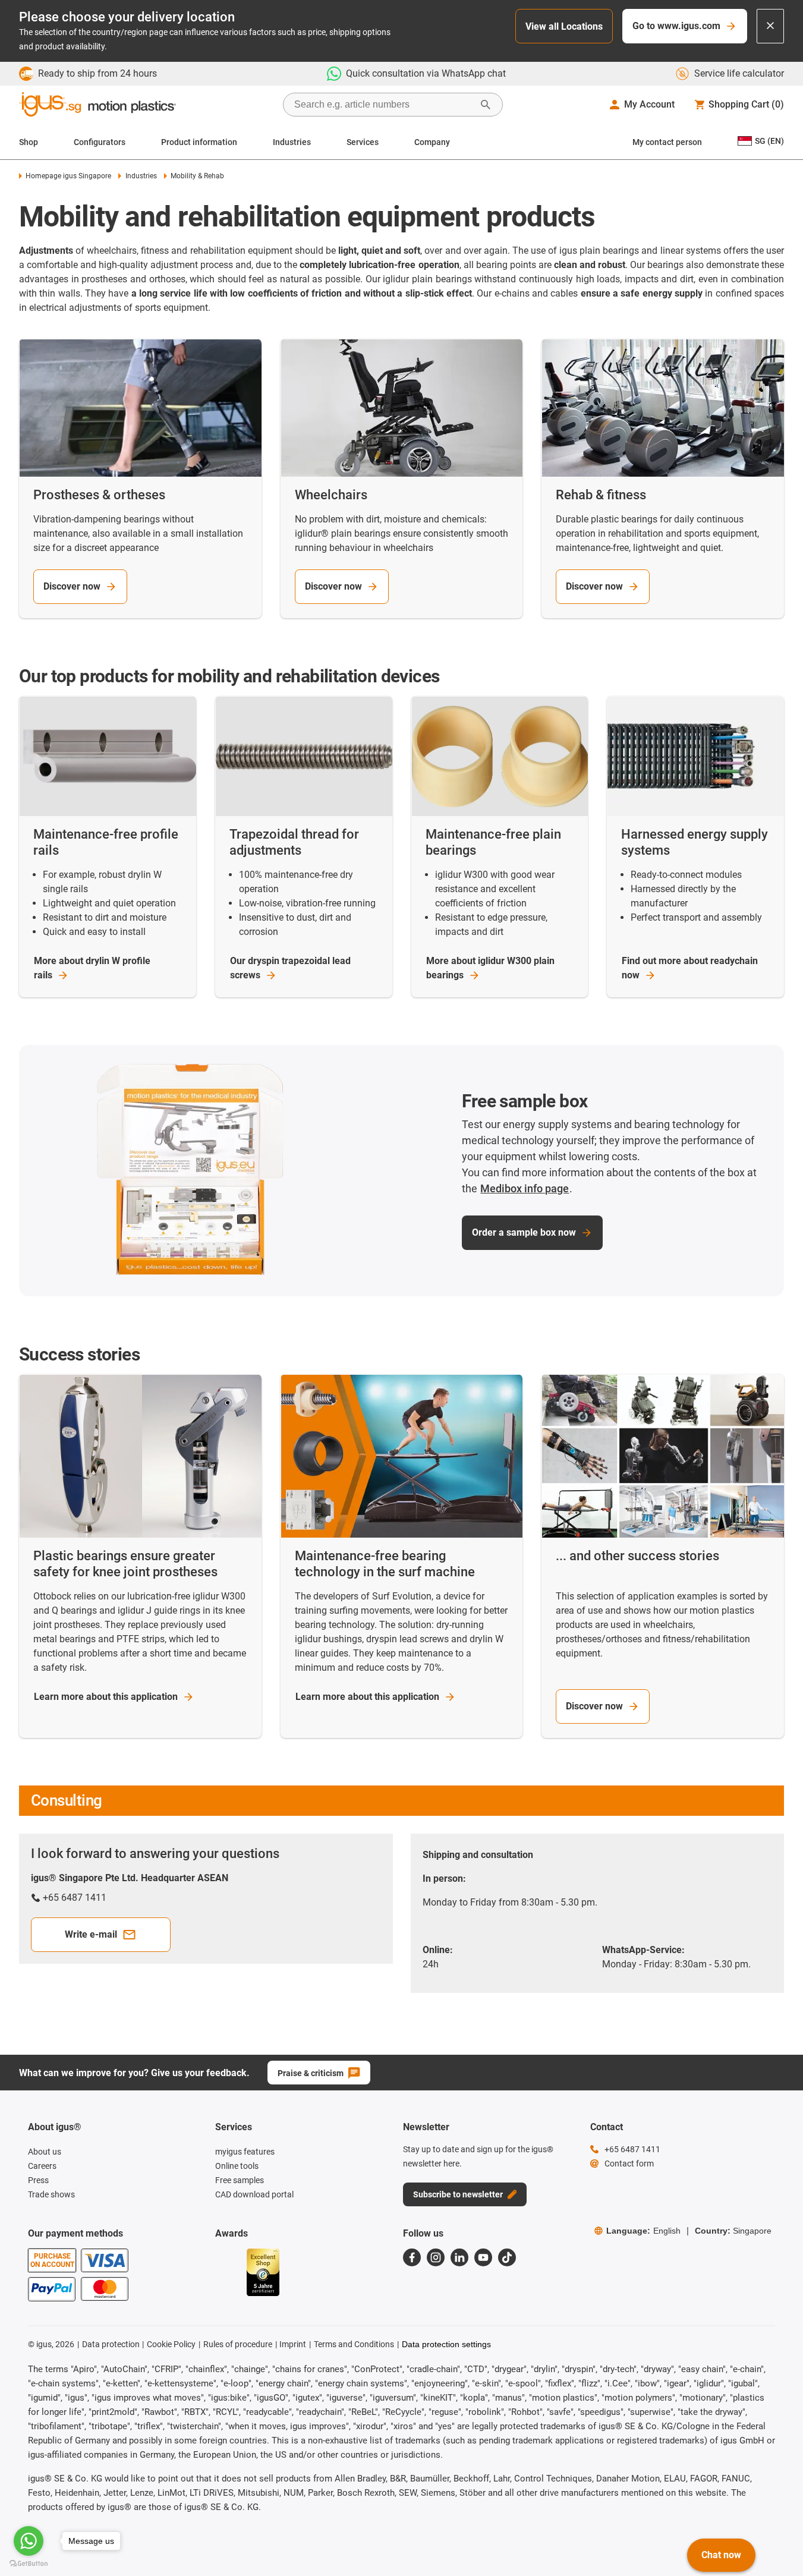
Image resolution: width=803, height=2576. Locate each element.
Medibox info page (525, 1188)
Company (432, 142)
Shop (29, 142)
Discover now (72, 586)
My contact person (667, 142)
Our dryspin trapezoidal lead (290, 968)
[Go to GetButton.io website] (29, 2564)
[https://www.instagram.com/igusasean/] (436, 2257)
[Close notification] (770, 26)
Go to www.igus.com (676, 26)
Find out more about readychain (690, 968)
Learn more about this (106, 1697)
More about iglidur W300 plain (490, 968)
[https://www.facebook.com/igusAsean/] (412, 2257)
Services (363, 142)
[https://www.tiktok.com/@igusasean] (507, 2257)
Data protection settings (446, 2344)
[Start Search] (486, 105)
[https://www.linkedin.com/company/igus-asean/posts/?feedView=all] (459, 2257)
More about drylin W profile (92, 968)
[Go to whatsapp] (29, 2541)
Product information (199, 142)
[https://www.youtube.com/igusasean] (483, 2257)
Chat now (721, 2555)
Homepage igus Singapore (68, 176)
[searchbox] (383, 105)
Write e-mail (91, 1934)
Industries (292, 142)
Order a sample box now (524, 1232)
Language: (643, 2231)
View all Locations (564, 26)
